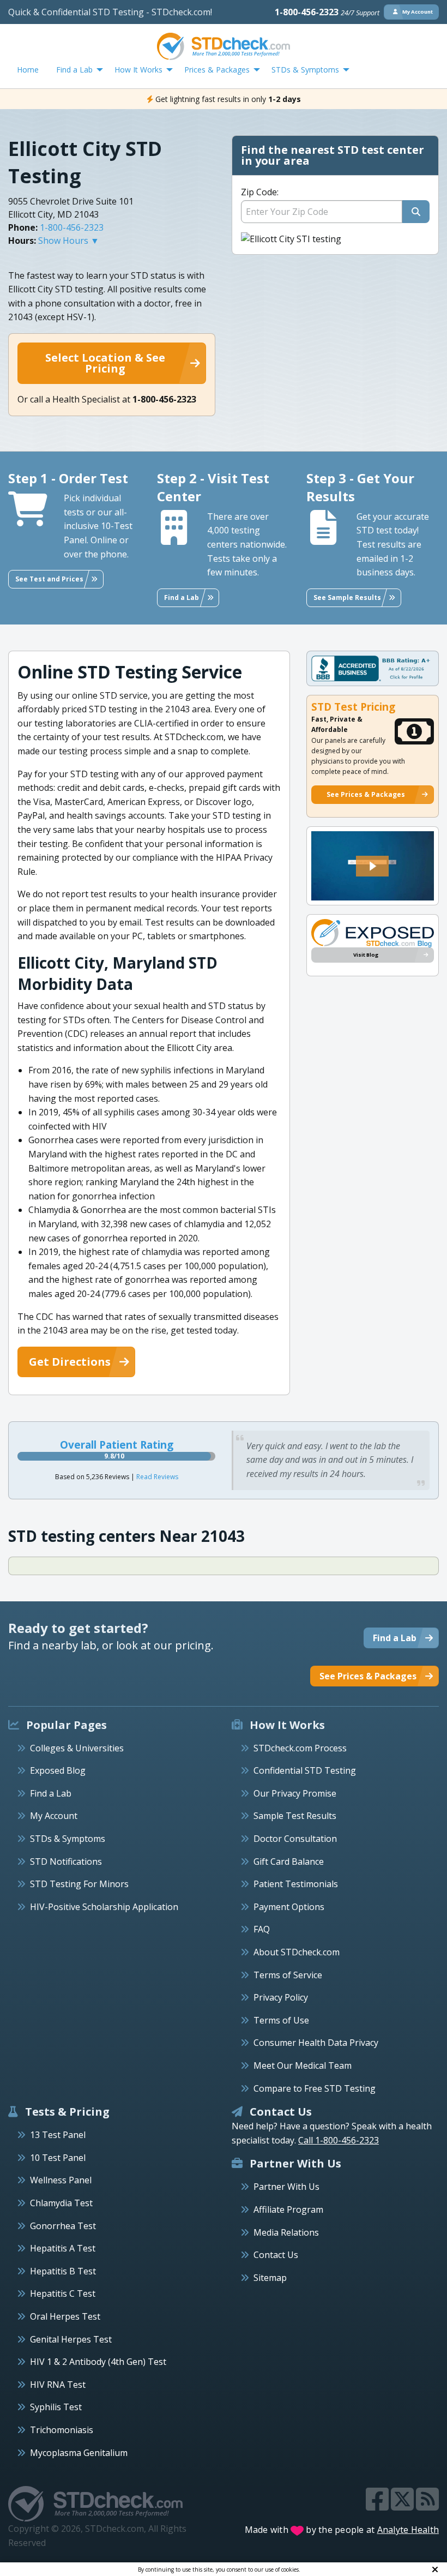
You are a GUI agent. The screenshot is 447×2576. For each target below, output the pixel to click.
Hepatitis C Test (63, 2293)
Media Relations (286, 2232)
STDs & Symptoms (68, 1839)
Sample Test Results (295, 1816)
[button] (372, 866)
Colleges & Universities (77, 1748)
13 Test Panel (58, 2135)
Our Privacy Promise (295, 1793)
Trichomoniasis (62, 2430)
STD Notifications (66, 1862)
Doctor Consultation (295, 1839)
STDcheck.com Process (300, 1748)
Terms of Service (288, 1975)
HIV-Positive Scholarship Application (104, 1907)
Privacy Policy (281, 1997)
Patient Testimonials (296, 1884)
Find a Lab (51, 1793)
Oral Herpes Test (65, 2316)
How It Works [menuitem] (138, 70)
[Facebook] (378, 2506)
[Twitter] (403, 2506)
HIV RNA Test (58, 2385)
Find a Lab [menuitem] (74, 70)
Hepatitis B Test (63, 2271)
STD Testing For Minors (79, 1884)
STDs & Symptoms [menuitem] (305, 70)
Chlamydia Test (61, 2203)
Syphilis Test (56, 2407)
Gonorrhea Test (63, 2226)
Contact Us (276, 2255)
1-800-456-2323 (327, 12)
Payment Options (289, 1907)
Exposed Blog (58, 1770)
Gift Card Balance (289, 1862)
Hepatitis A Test (63, 2248)
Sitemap (270, 2278)
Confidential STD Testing (305, 1770)
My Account (54, 1816)
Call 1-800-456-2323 (339, 2140)
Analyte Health (408, 2530)
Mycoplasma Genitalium (79, 2453)
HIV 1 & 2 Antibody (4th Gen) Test (98, 2362)
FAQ (262, 1929)
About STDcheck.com (297, 1952)
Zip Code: (260, 192)
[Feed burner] (427, 2506)
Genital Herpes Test (71, 2339)
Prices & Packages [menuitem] (217, 70)
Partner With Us (286, 2187)
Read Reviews (157, 1477)
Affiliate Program (288, 2209)
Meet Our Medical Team (303, 2065)
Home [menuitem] (28, 70)
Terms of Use (281, 2020)
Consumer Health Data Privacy (316, 2043)
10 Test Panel (58, 2158)
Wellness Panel (61, 2180)
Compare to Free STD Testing (315, 2088)
